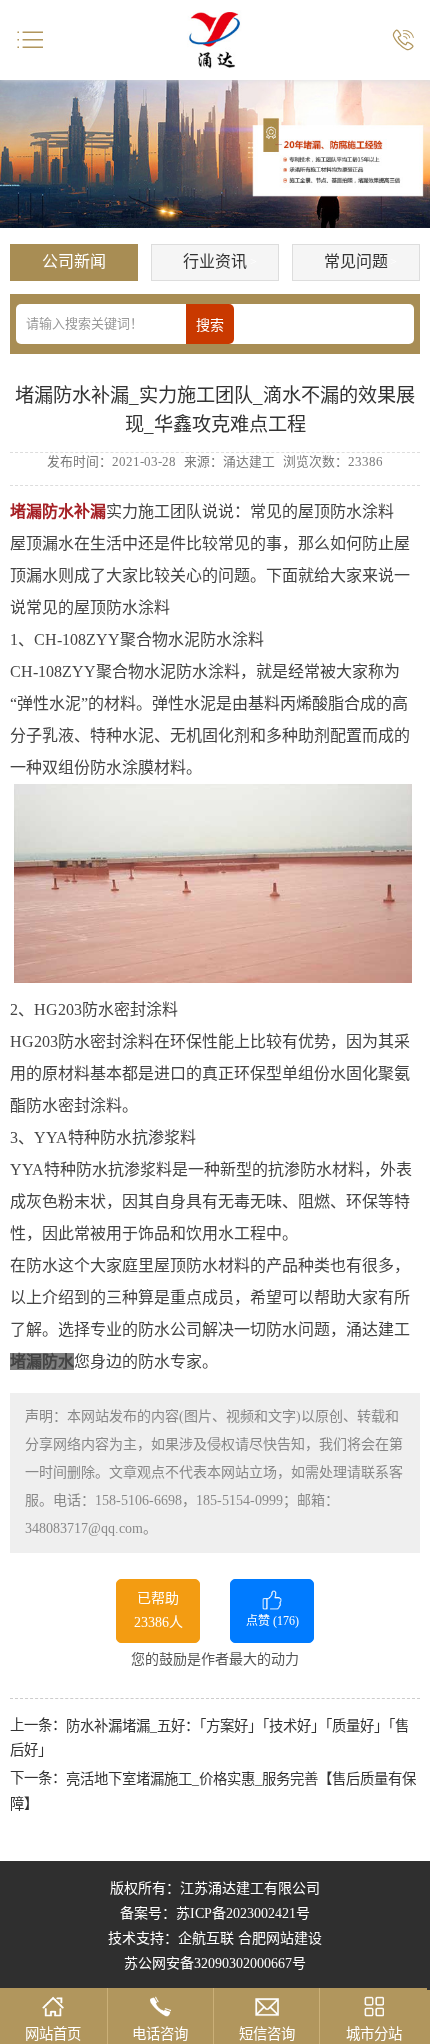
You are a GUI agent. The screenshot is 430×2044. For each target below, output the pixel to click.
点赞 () (272, 1621)
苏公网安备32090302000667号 (215, 1963)
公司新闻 (74, 261)
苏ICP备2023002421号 (243, 1913)
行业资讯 (215, 261)
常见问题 (356, 261)
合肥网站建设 (280, 1938)
